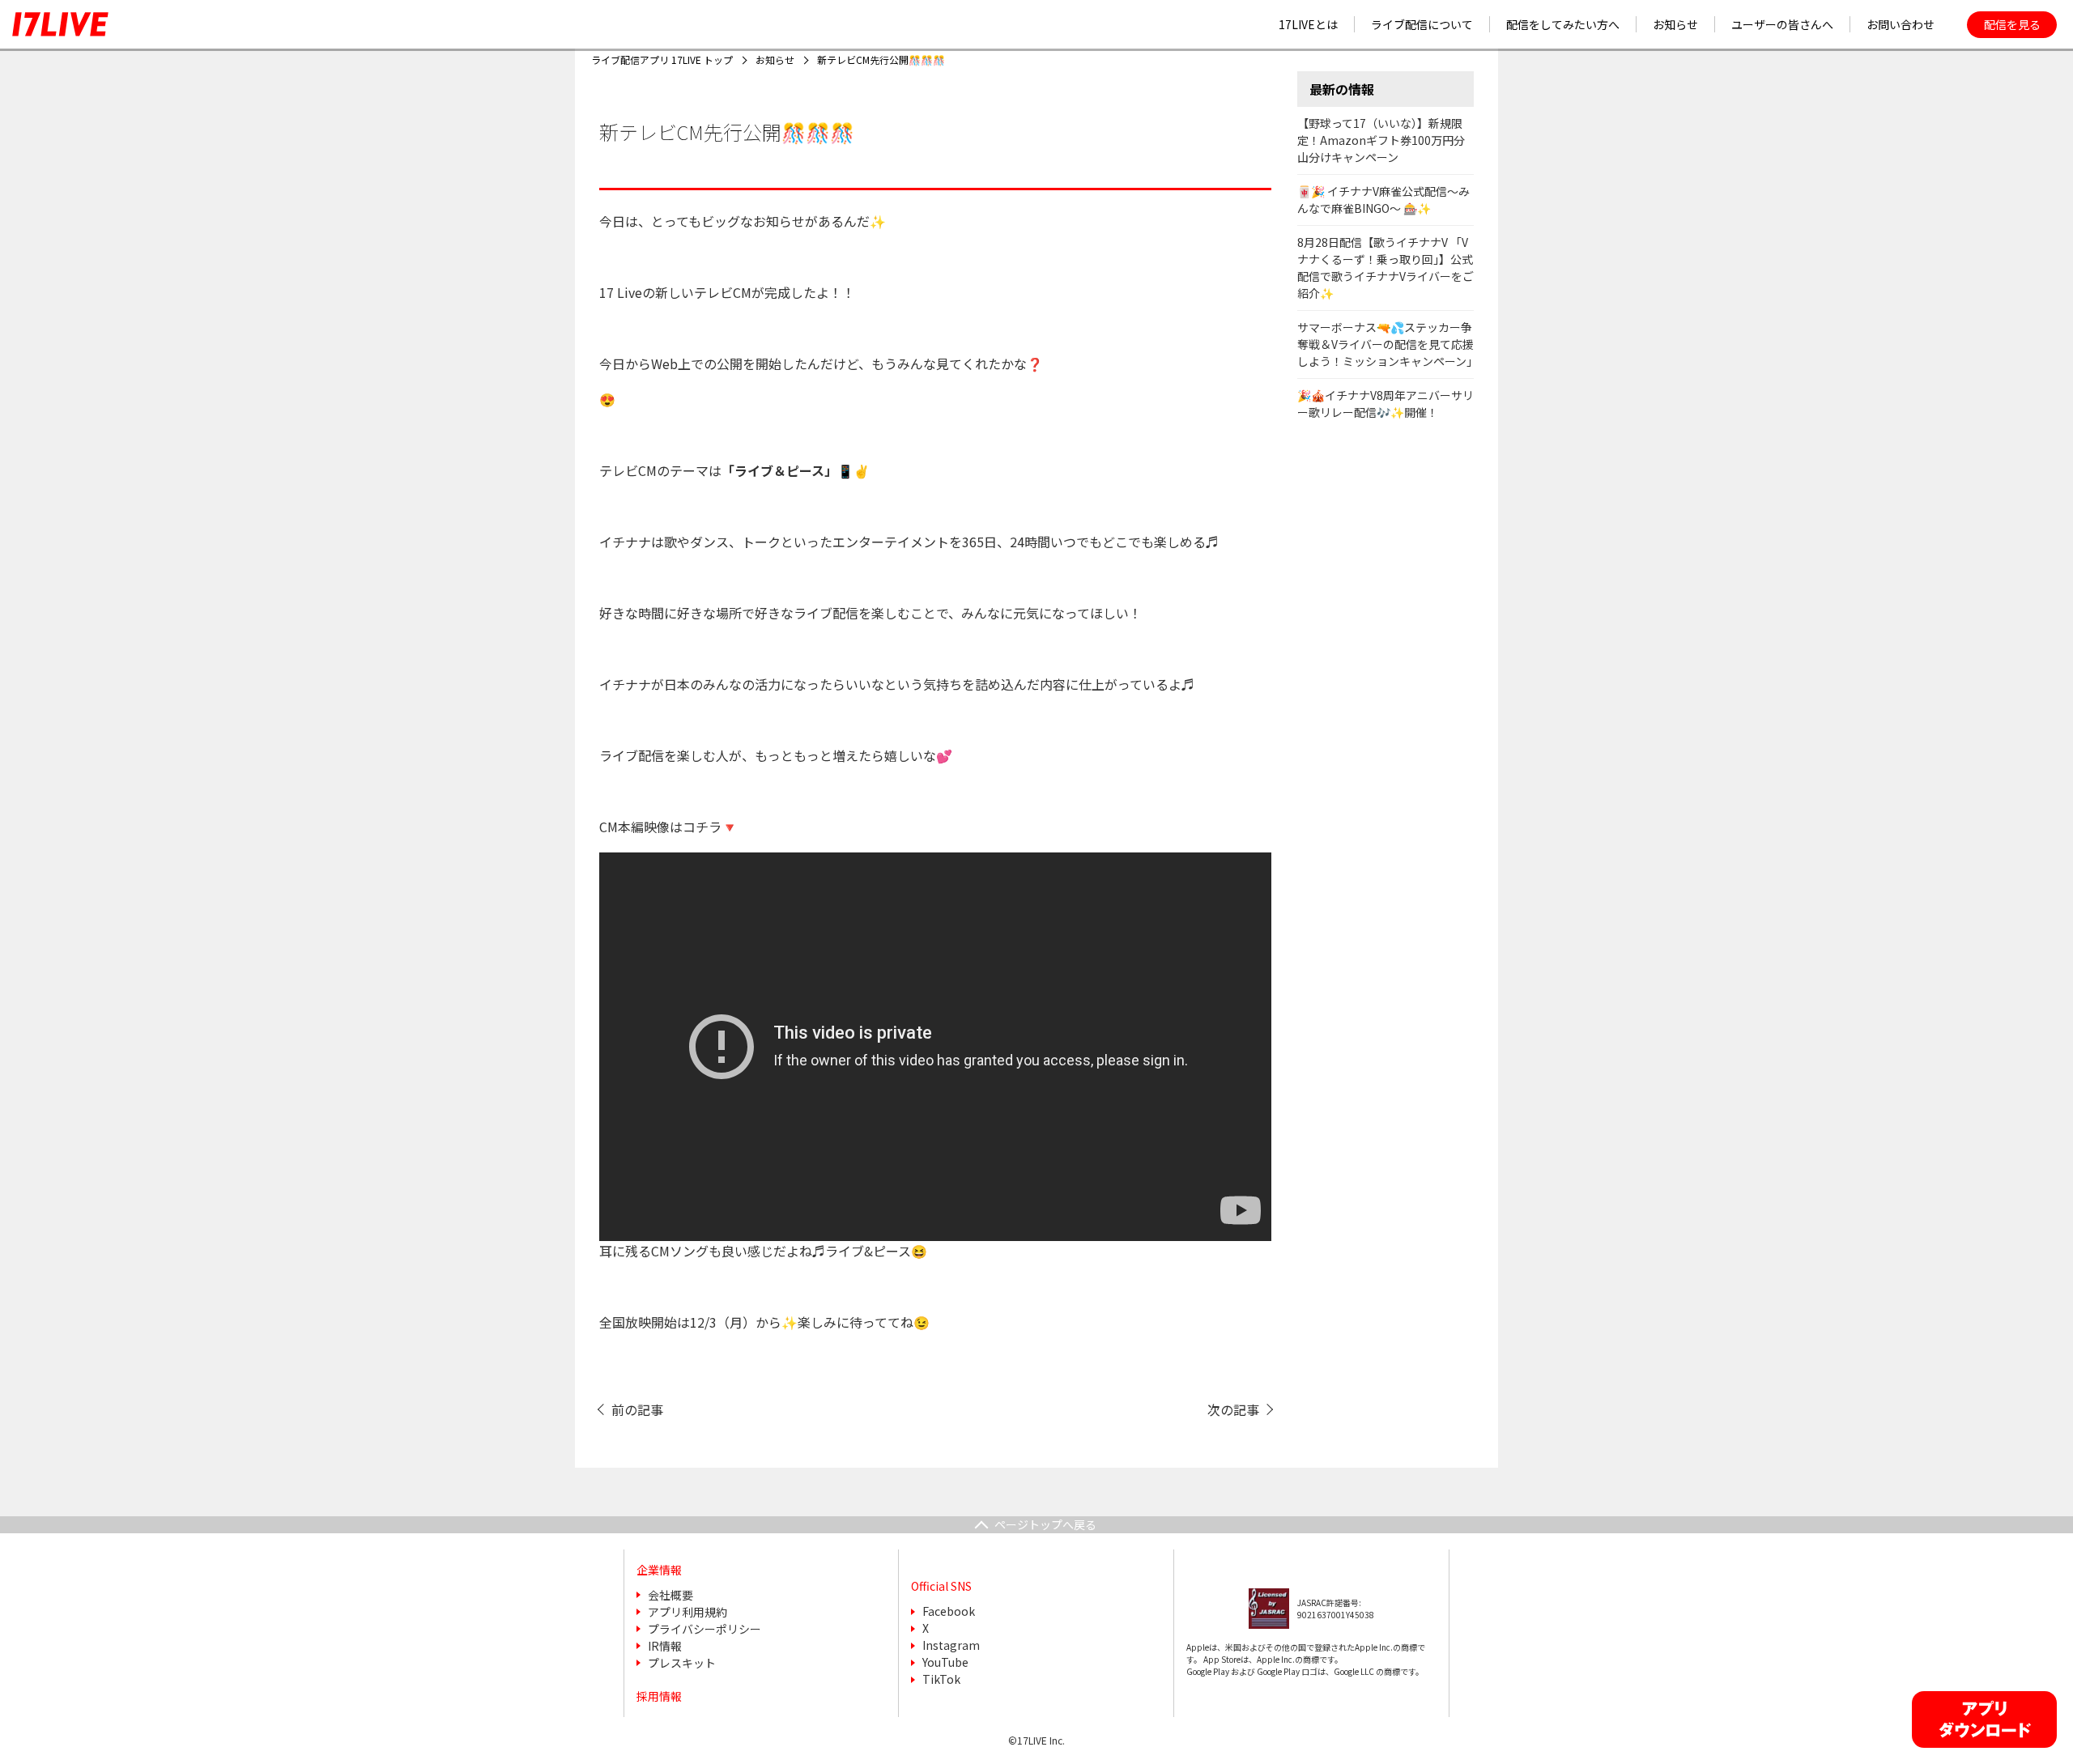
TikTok (941, 1679)
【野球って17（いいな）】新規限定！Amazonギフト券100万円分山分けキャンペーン (1381, 140)
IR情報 (665, 1646)
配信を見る (2012, 24)
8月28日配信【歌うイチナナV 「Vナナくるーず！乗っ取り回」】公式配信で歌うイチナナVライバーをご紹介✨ (1386, 268)
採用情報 (659, 1696)
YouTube (945, 1662)
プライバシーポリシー (704, 1629)
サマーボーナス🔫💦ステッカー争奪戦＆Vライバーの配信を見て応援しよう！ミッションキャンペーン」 (1388, 344)
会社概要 (670, 1595)
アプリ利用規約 (687, 1612)
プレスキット (682, 1663)
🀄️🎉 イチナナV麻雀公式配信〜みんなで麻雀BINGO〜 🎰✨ (1383, 200)
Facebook (949, 1611)
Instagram (951, 1645)
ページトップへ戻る (1045, 1524)
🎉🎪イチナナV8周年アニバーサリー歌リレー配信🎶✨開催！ (1386, 404)
